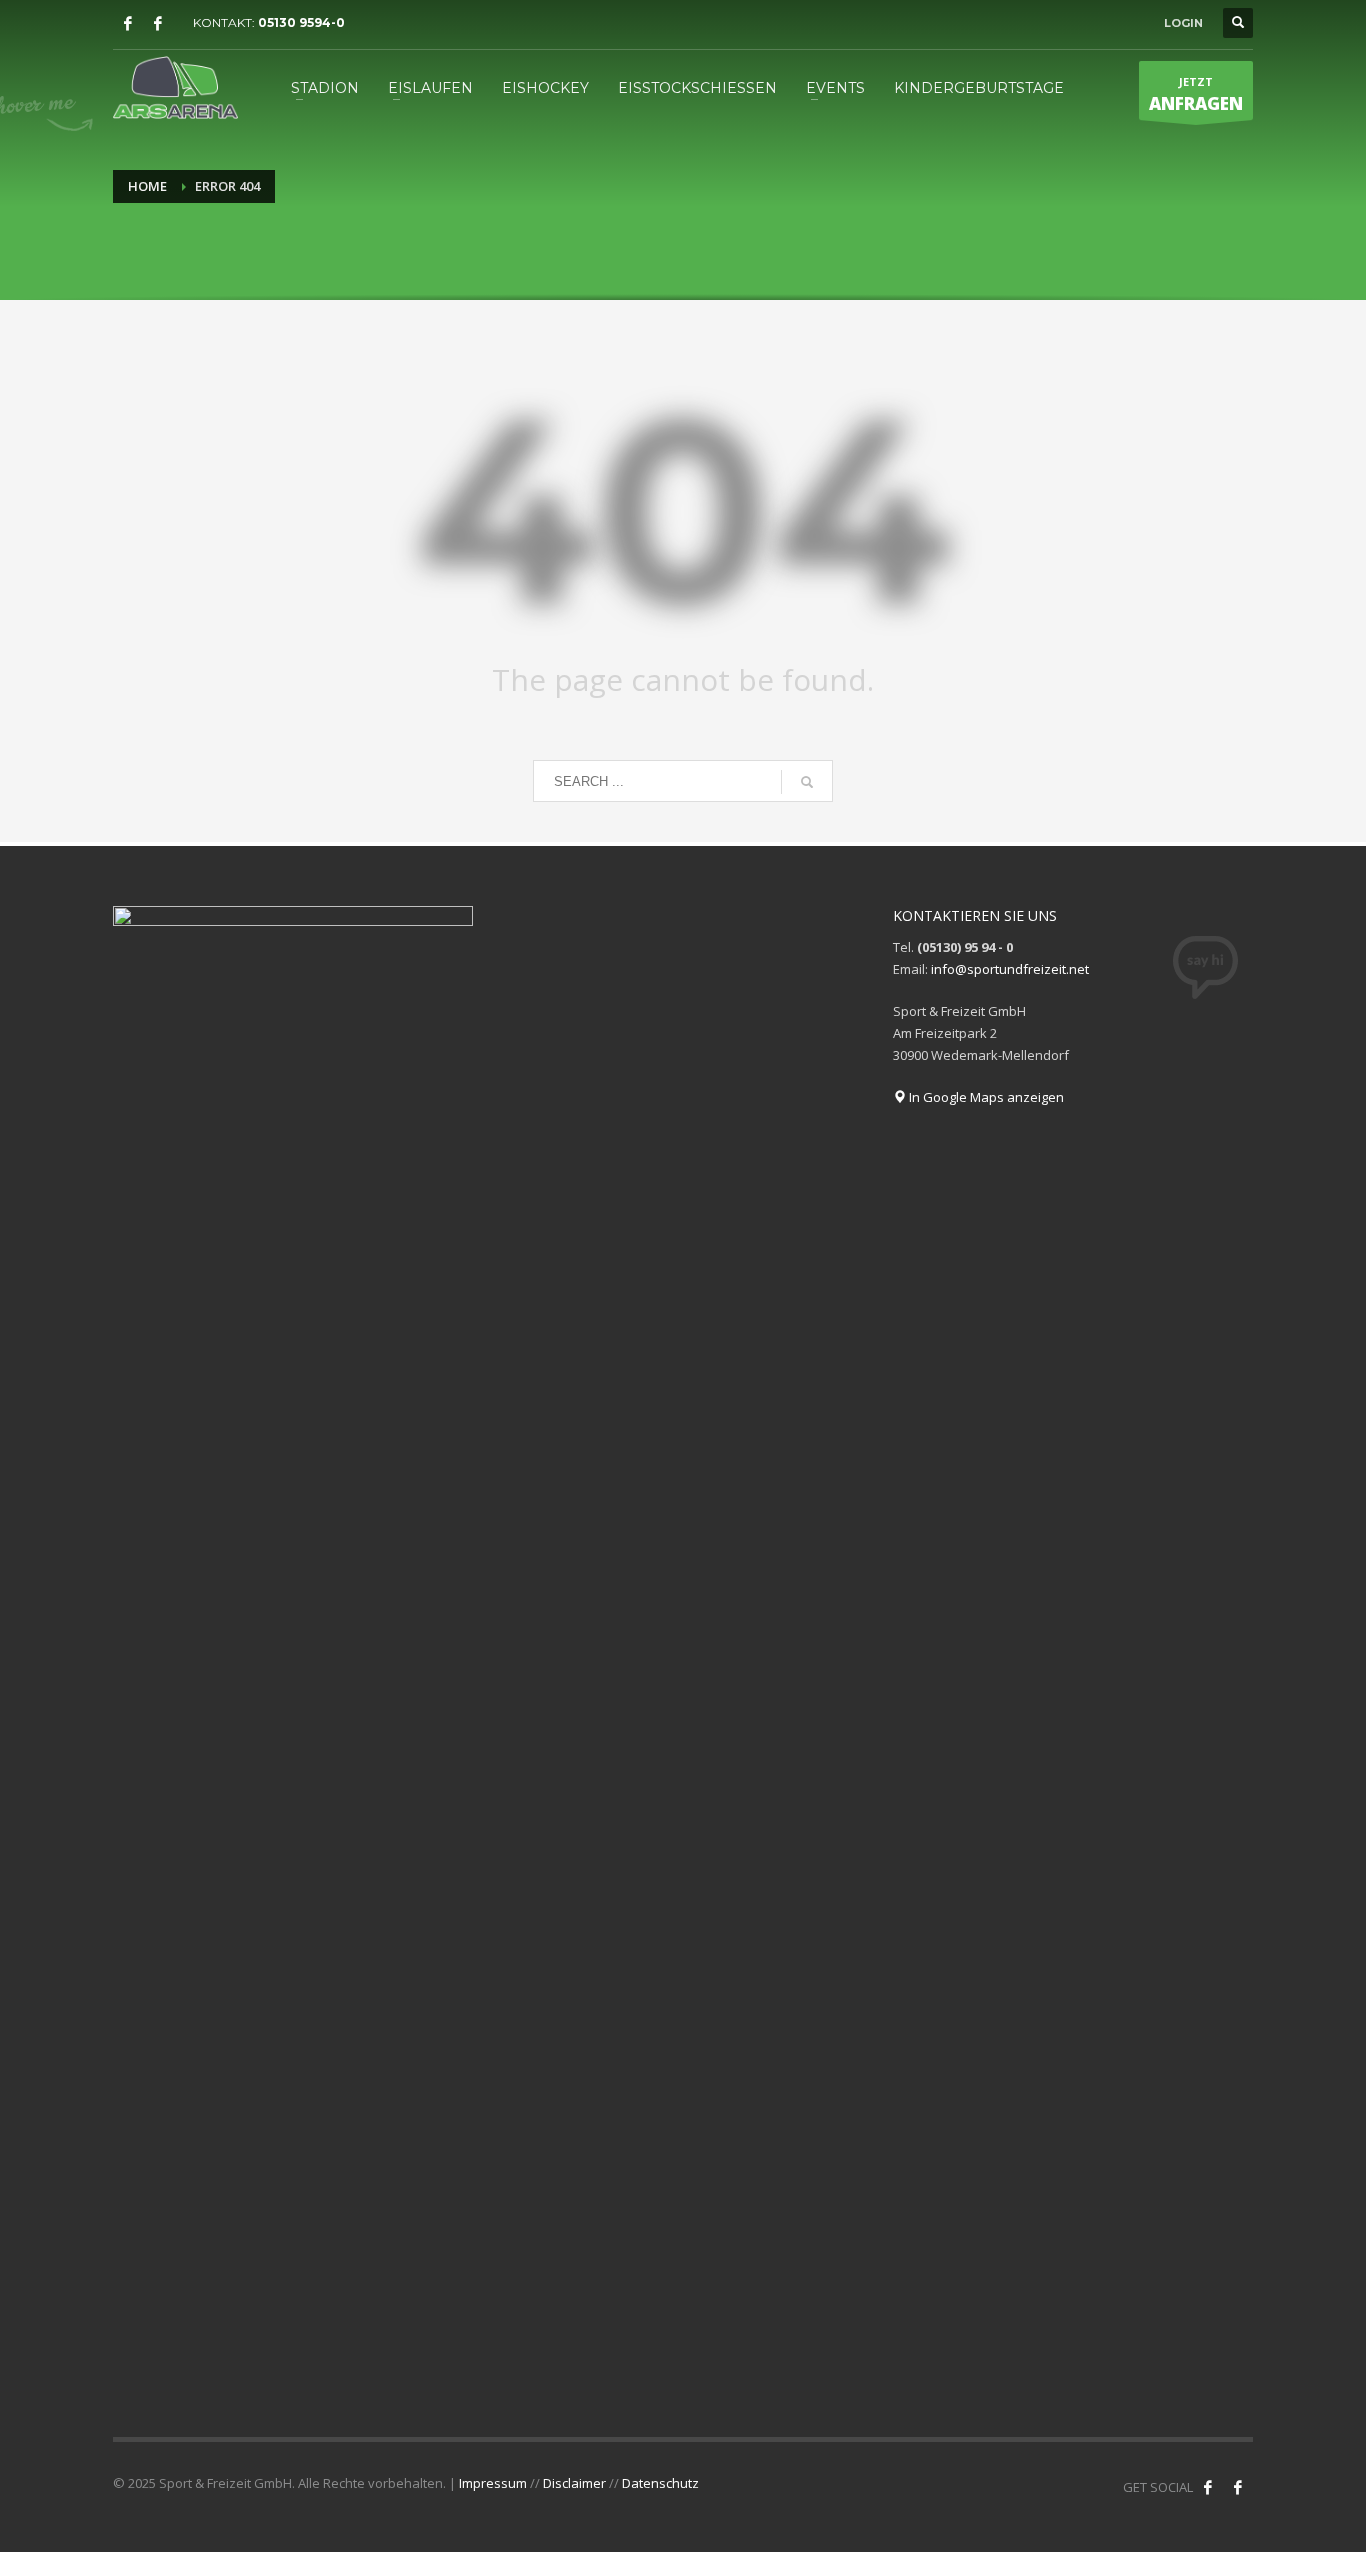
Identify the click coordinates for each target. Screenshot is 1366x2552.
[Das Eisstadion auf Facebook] (128, 23)
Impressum (493, 2483)
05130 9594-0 (301, 22)
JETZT (1196, 94)
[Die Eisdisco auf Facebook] (158, 23)
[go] (807, 782)
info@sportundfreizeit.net (1010, 969)
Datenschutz (660, 2483)
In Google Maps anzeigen (985, 1097)
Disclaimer (574, 2483)
